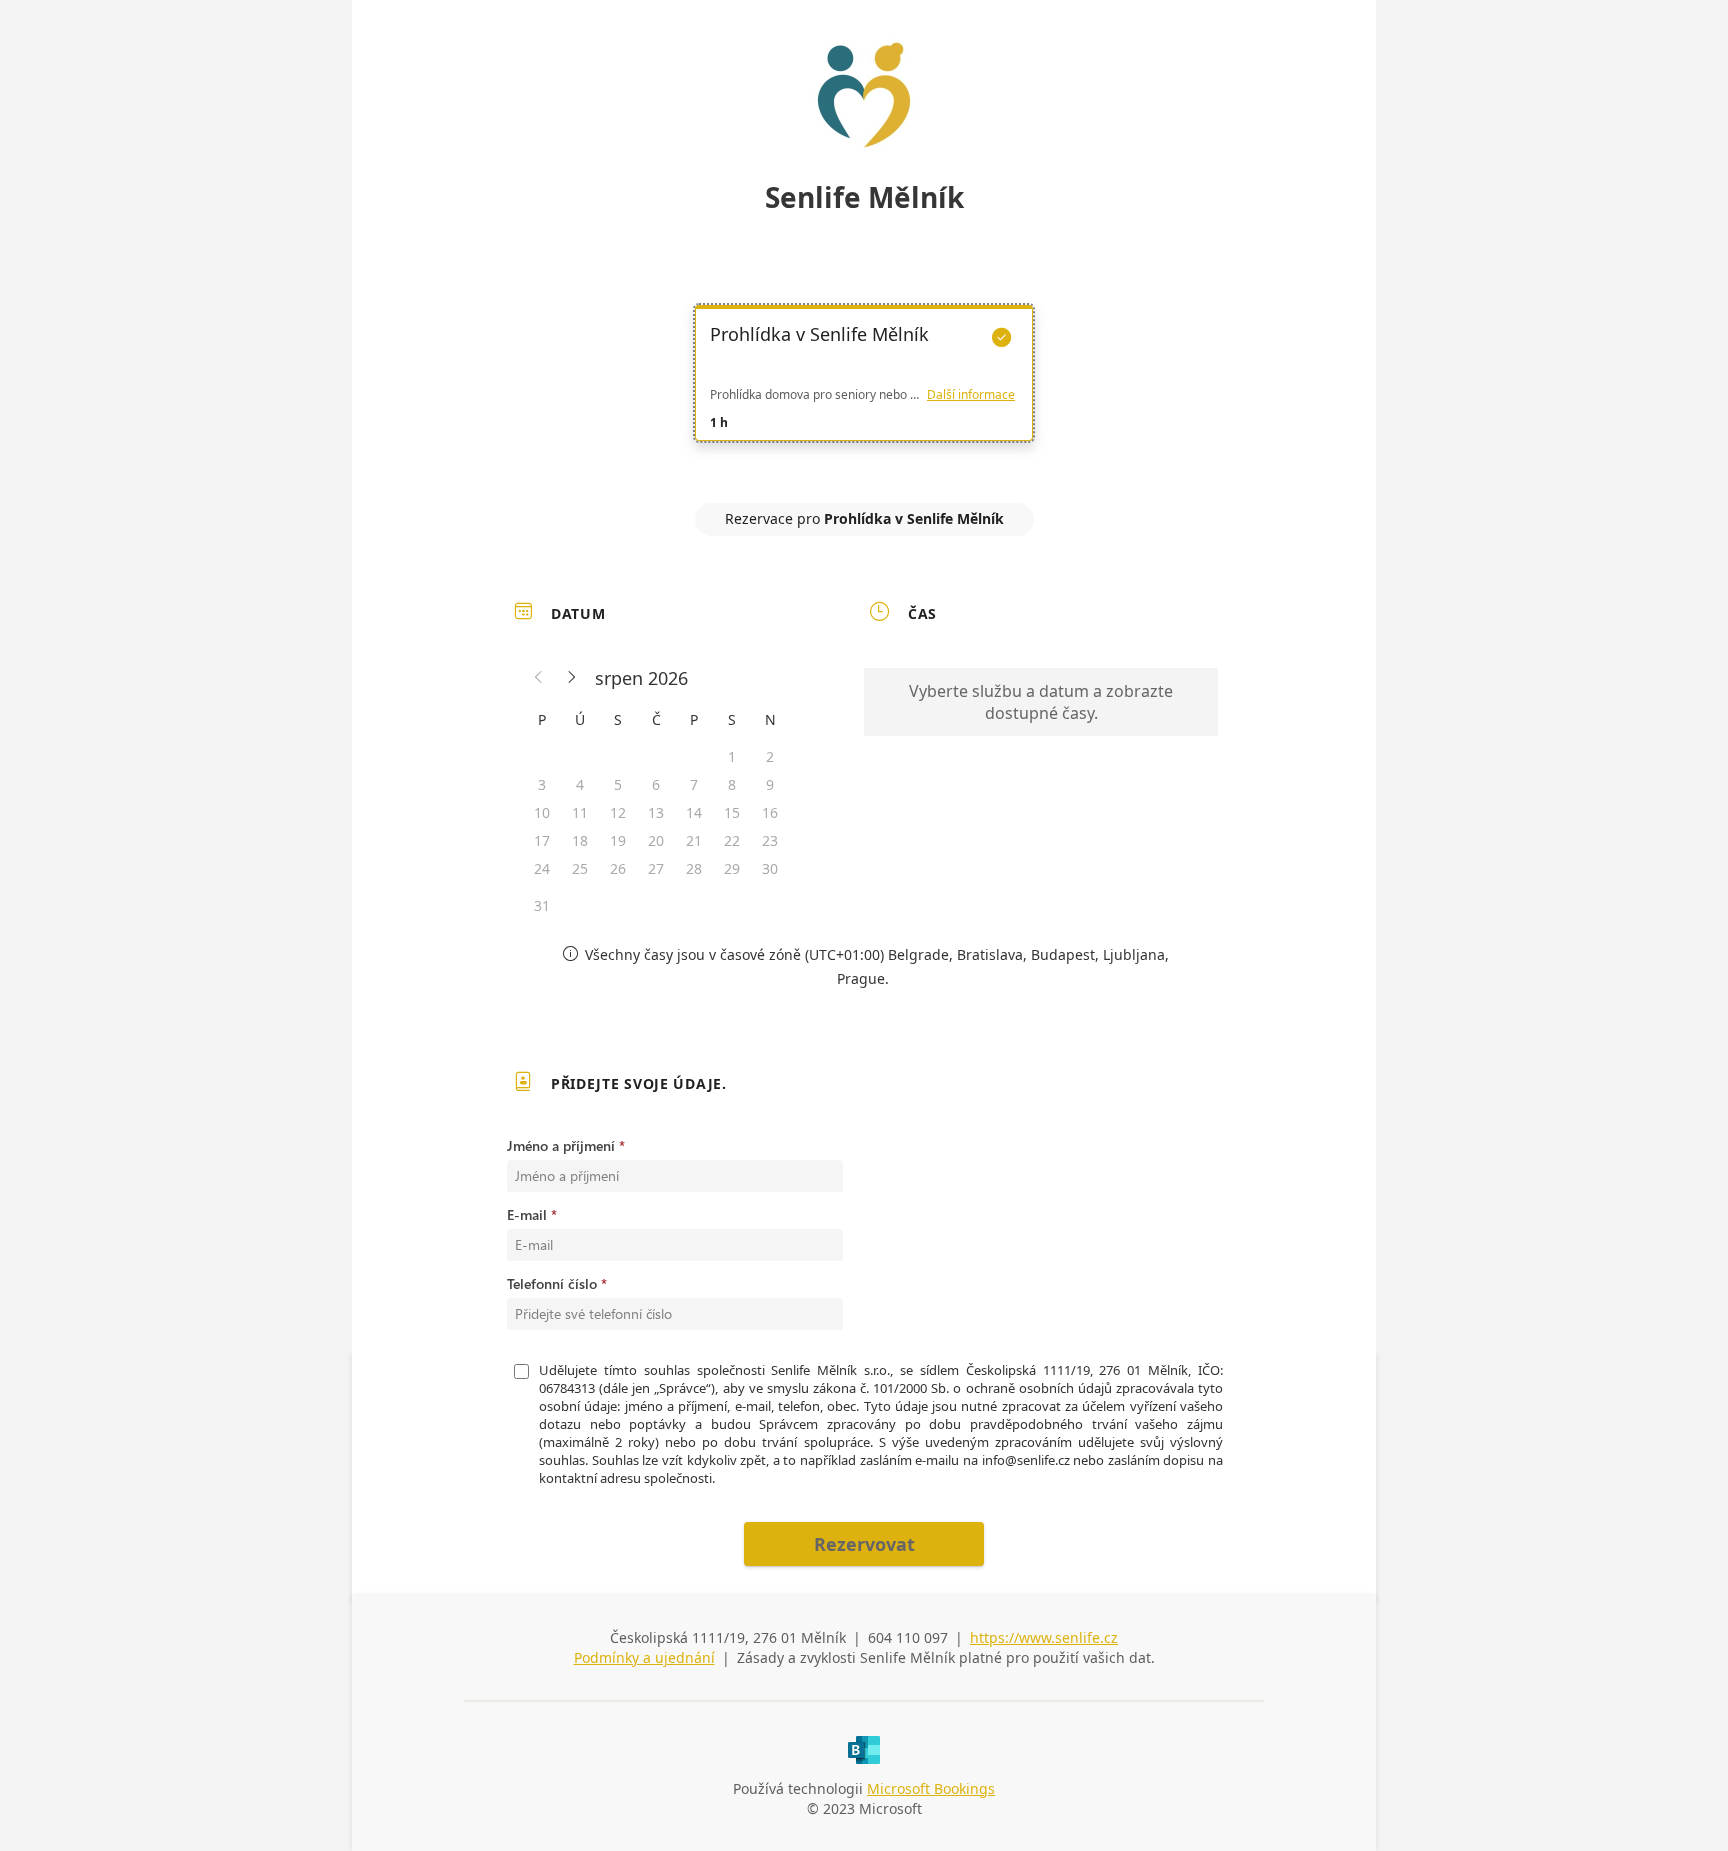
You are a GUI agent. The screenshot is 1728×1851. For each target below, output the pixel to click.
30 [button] (770, 868)
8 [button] (732, 784)
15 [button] (732, 812)
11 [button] (580, 812)
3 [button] (542, 784)
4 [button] (580, 784)
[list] (864, 391)
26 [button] (618, 868)
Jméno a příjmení (561, 1145)
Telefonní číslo (552, 1283)
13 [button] (656, 812)
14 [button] (694, 812)
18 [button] (580, 840)
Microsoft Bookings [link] (931, 1788)
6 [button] (656, 784)
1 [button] (732, 756)
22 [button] (732, 840)
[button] (539, 678)
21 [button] (694, 840)
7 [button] (694, 784)
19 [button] (618, 840)
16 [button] (770, 812)
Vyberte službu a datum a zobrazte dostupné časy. (1041, 702)
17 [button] (542, 840)
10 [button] (542, 812)
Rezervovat (864, 1544)
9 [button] (770, 784)
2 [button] (770, 756)
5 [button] (618, 784)
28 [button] (694, 868)
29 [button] (732, 868)
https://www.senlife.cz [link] (1044, 1637)
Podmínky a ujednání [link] (644, 1657)
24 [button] (542, 868)
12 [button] (618, 812)
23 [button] (770, 840)
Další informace (971, 395)
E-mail (527, 1214)
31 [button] (542, 905)
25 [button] (580, 868)
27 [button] (656, 868)
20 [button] (656, 840)
